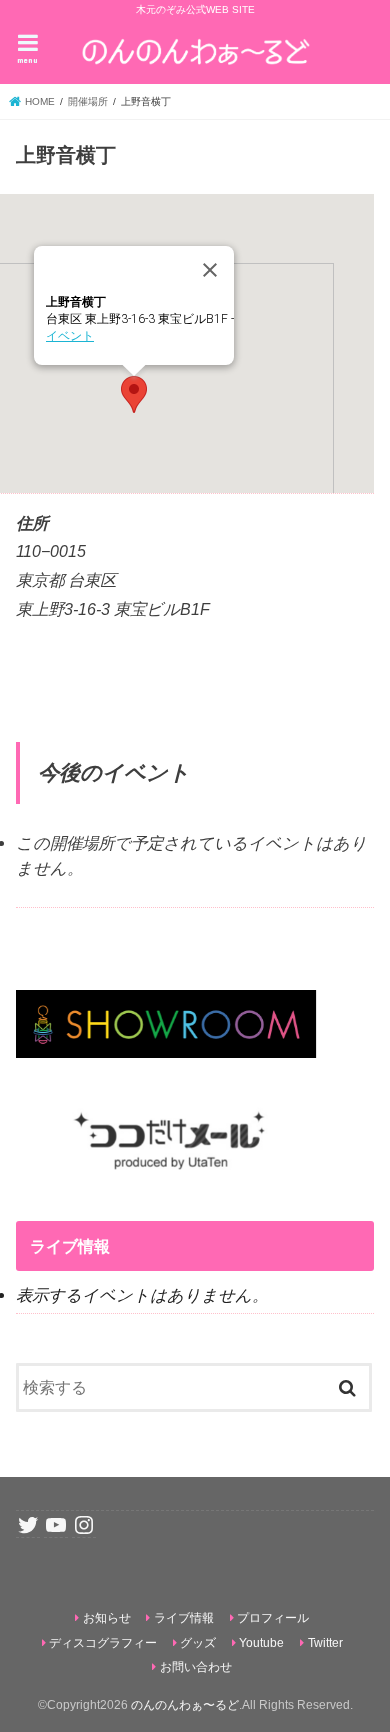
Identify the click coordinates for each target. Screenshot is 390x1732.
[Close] (210, 270)
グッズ (198, 1643)
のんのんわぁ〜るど (185, 1705)
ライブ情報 (184, 1618)
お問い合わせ (196, 1667)
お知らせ (107, 1618)
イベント (70, 336)
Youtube (261, 1643)
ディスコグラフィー (103, 1643)
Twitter (325, 1643)
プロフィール (273, 1618)
